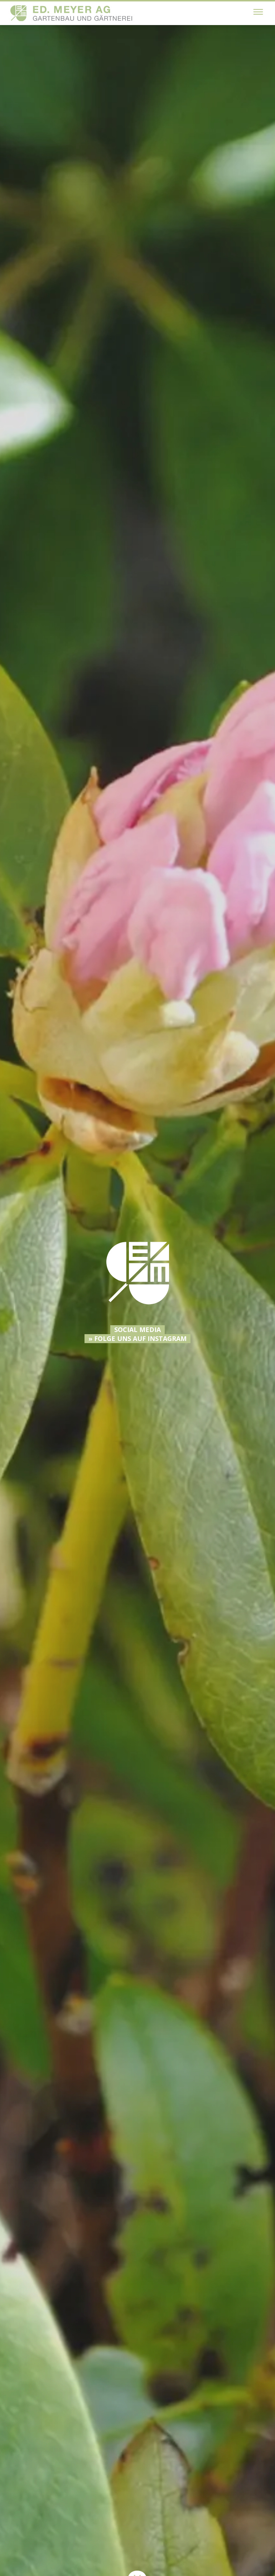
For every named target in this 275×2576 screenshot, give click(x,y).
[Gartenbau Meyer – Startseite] (71, 13)
